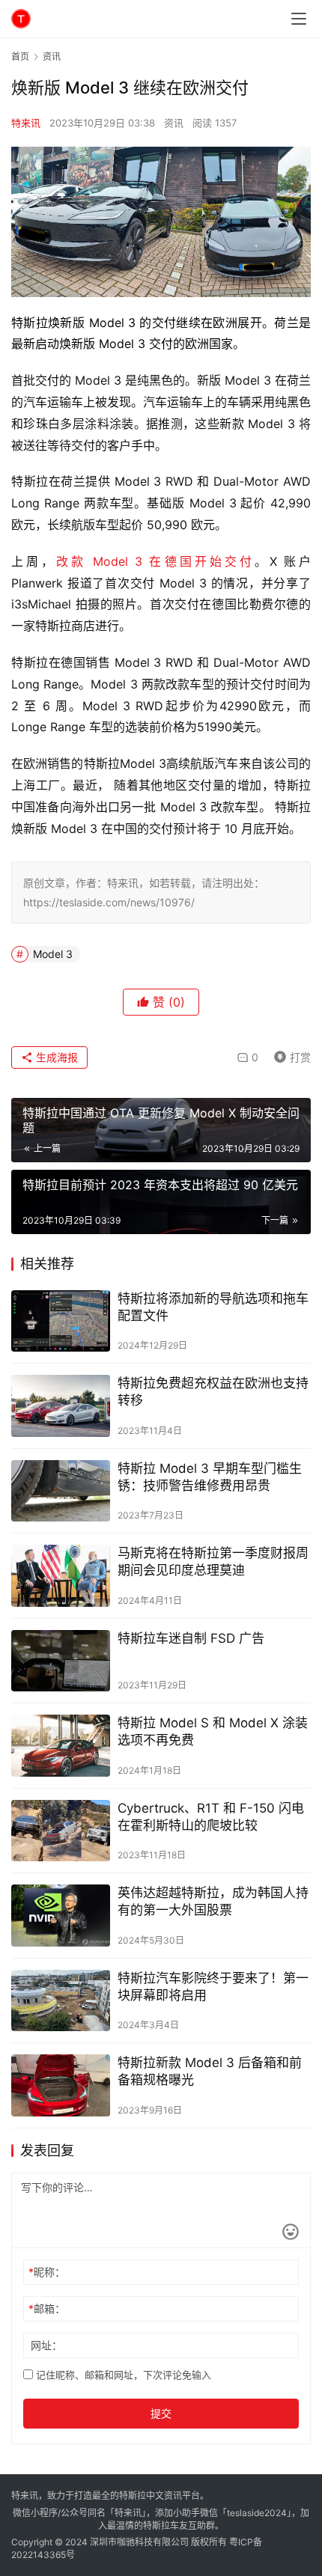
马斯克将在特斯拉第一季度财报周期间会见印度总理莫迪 (213, 1562)
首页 (20, 57)
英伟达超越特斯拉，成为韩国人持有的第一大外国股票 (213, 1901)
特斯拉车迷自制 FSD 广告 (191, 1638)
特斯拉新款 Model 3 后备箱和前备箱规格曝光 (210, 2071)
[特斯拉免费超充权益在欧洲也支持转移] (61, 1406)
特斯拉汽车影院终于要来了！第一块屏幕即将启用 (213, 1987)
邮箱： (47, 2308)
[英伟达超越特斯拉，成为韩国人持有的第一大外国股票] (61, 1916)
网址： (46, 2345)
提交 (161, 2413)
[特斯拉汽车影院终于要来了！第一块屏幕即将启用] (61, 2001)
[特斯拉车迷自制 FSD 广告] (61, 1661)
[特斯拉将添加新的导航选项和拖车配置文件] (61, 1321)
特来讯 (26, 123)
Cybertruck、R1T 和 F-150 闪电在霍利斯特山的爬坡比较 (211, 1817)
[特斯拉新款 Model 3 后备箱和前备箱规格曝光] (61, 2085)
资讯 (174, 123)
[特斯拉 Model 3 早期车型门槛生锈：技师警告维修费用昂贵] (61, 1491)
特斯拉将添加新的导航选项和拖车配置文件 (213, 1307)
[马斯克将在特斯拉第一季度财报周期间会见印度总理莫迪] (61, 1576)
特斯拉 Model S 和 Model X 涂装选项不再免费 (213, 1731)
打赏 (289, 1055)
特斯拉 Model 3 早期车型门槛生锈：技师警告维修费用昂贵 (210, 1477)
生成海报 (55, 1057)
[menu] (299, 19)
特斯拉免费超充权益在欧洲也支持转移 (213, 1392)
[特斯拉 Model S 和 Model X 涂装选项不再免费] (61, 1746)
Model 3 (53, 954)
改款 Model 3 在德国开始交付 (155, 561)
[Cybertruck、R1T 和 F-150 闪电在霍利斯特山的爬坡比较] (61, 1831)
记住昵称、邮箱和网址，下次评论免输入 (122, 2375)
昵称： (47, 2272)
